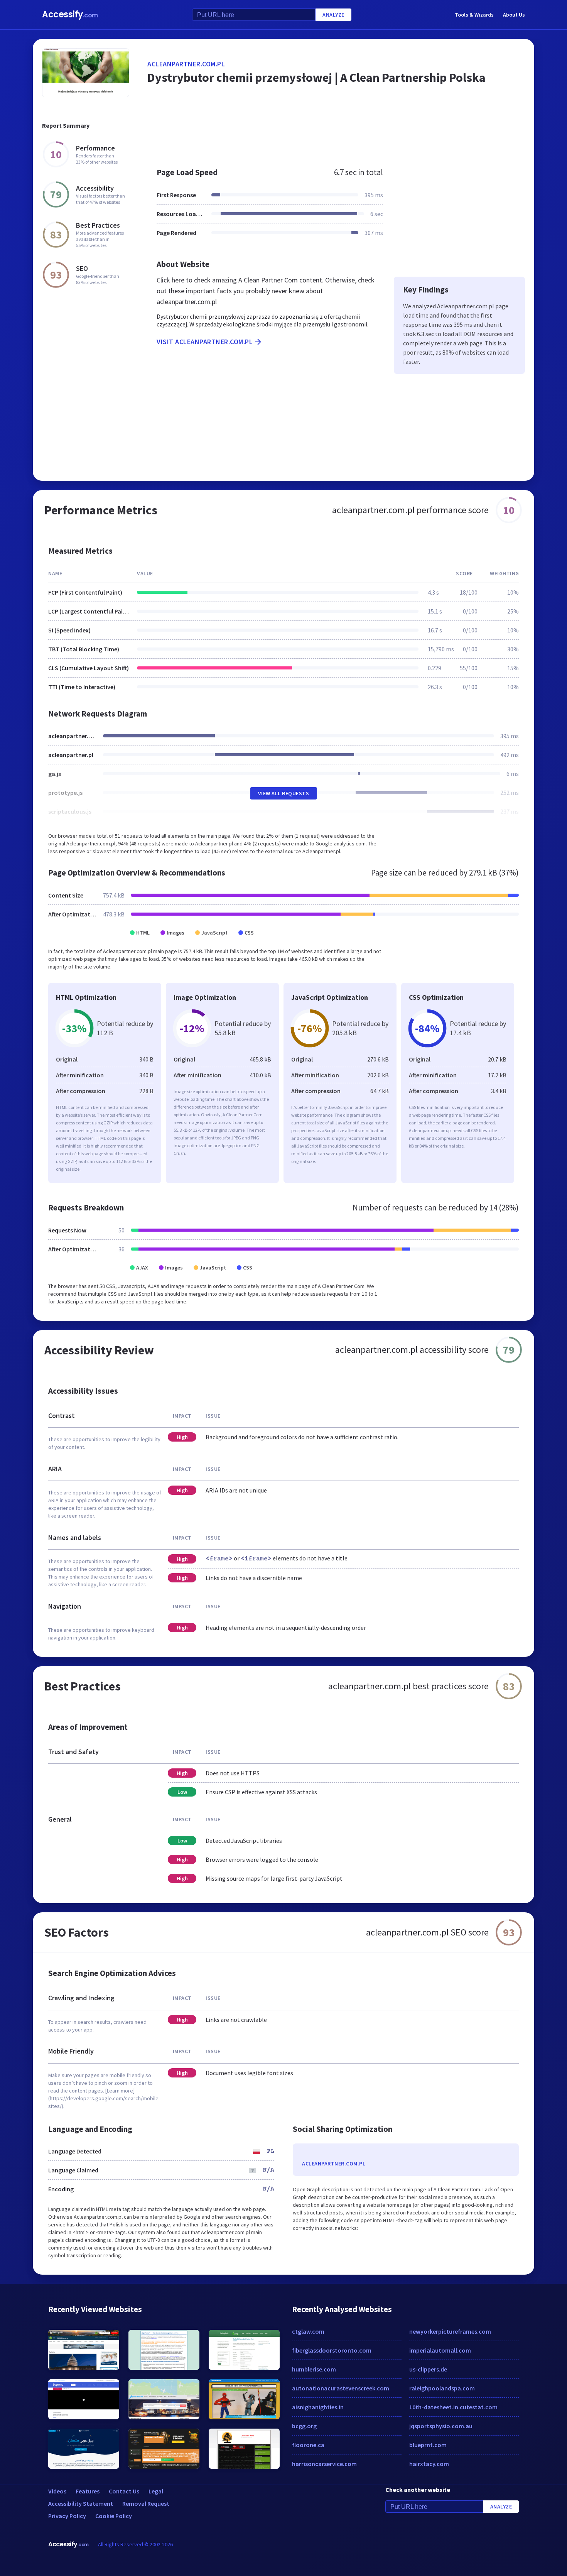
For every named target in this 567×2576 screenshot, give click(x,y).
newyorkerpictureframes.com (450, 2331)
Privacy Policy (67, 2516)
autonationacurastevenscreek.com (341, 2388)
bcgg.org (304, 2426)
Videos (57, 2491)
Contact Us (124, 2491)
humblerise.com (314, 2369)
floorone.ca (308, 2445)
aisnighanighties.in (318, 2407)
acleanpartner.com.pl (186, 64)
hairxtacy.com (429, 2464)
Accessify (70, 14)
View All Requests (284, 793)
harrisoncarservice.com (324, 2464)
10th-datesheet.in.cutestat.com (453, 2407)
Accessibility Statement (81, 2503)
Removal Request (146, 2503)
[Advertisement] (336, 133)
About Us (514, 15)
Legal (156, 2491)
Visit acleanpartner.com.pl (205, 342)
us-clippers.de (428, 2369)
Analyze (333, 15)
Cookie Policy (114, 2516)
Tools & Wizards (474, 15)
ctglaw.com (308, 2331)
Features (88, 2491)
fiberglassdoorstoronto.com (332, 2350)
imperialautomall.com (440, 2350)
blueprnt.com (428, 2445)
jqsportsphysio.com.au (441, 2426)
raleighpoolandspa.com (442, 2388)
